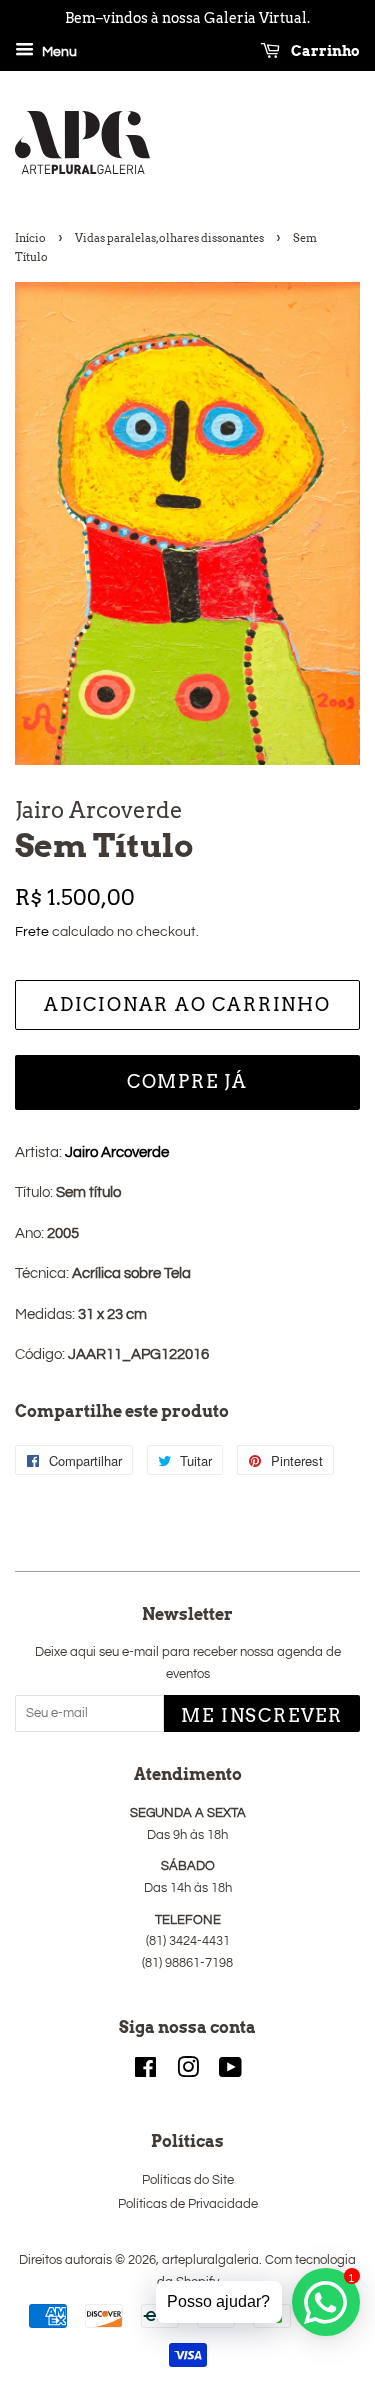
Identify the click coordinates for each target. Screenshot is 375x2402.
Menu (58, 52)
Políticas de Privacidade (188, 2204)
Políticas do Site (188, 2180)
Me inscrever (262, 1715)
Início (30, 238)
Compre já (187, 1081)
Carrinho (324, 51)
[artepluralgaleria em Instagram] (188, 2072)
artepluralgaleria (210, 2260)
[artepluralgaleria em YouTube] (230, 2072)
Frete (32, 932)
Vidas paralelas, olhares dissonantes (169, 238)
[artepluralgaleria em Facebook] (145, 2072)
